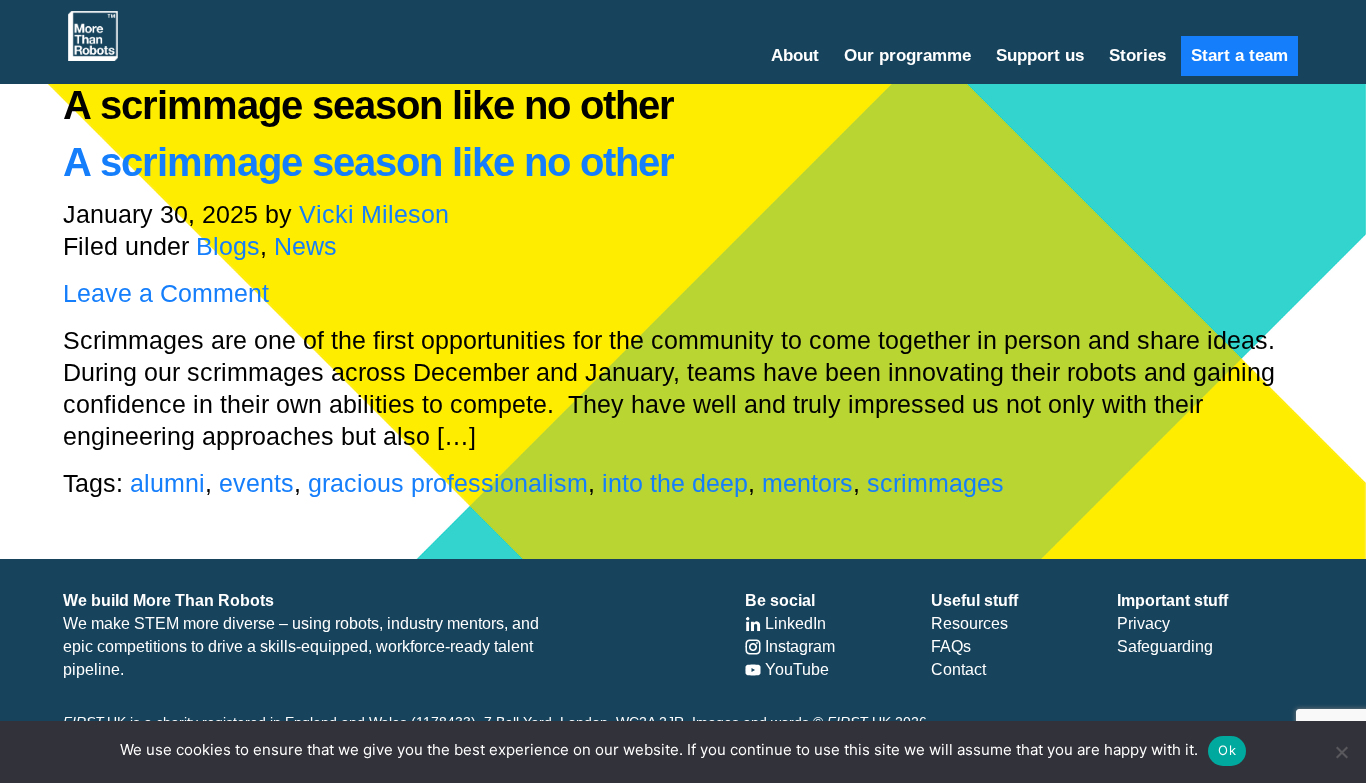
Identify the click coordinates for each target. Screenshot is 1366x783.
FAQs (951, 646)
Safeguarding (1165, 646)
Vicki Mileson (374, 214)
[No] (1341, 752)
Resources (969, 623)
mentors (807, 483)
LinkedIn (793, 623)
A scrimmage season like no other (368, 162)
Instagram (798, 646)
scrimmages (935, 483)
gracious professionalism (448, 483)
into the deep (675, 483)
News (305, 246)
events (256, 483)
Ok (1227, 750)
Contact (958, 669)
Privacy (1143, 623)
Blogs (228, 246)
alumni (167, 483)
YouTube (795, 669)
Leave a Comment (166, 293)
